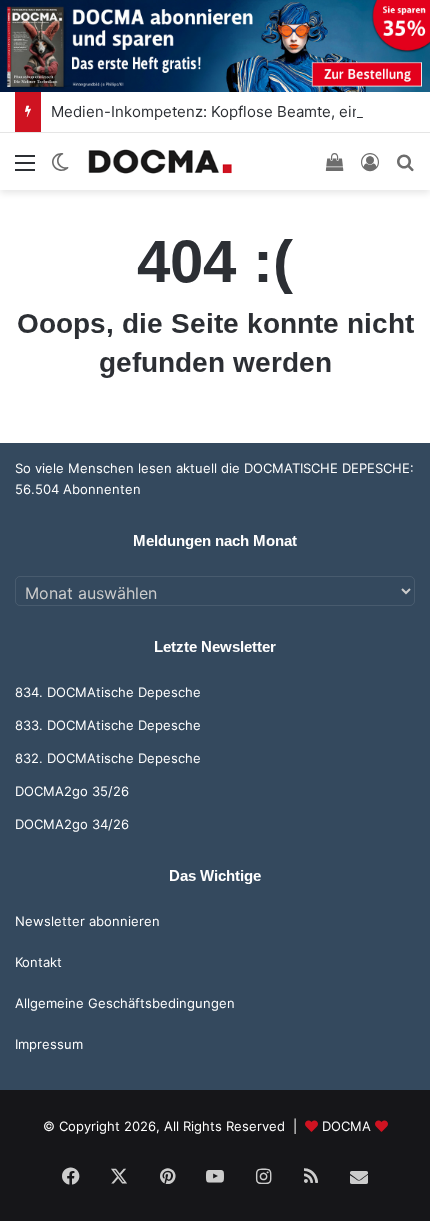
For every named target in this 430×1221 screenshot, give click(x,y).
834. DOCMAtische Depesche (108, 692)
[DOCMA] (160, 161)
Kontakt (38, 962)
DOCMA (346, 1126)
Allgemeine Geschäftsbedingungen (125, 1003)
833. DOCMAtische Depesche (108, 725)
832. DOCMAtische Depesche (108, 758)
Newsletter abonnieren (87, 921)
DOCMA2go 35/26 (72, 791)
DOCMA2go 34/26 (72, 824)
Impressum (49, 1044)
